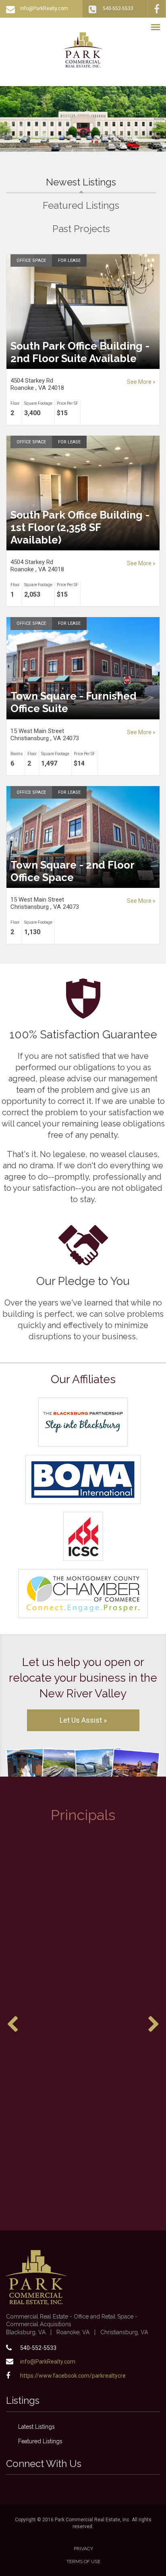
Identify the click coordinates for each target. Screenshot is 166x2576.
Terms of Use (83, 2562)
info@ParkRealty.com (44, 8)
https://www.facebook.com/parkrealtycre (73, 2376)
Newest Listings (101, 182)
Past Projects (81, 229)
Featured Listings (81, 205)
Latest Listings (36, 2427)
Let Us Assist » (83, 1720)
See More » (141, 382)
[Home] (83, 50)
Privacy (83, 2549)
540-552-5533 (118, 8)
